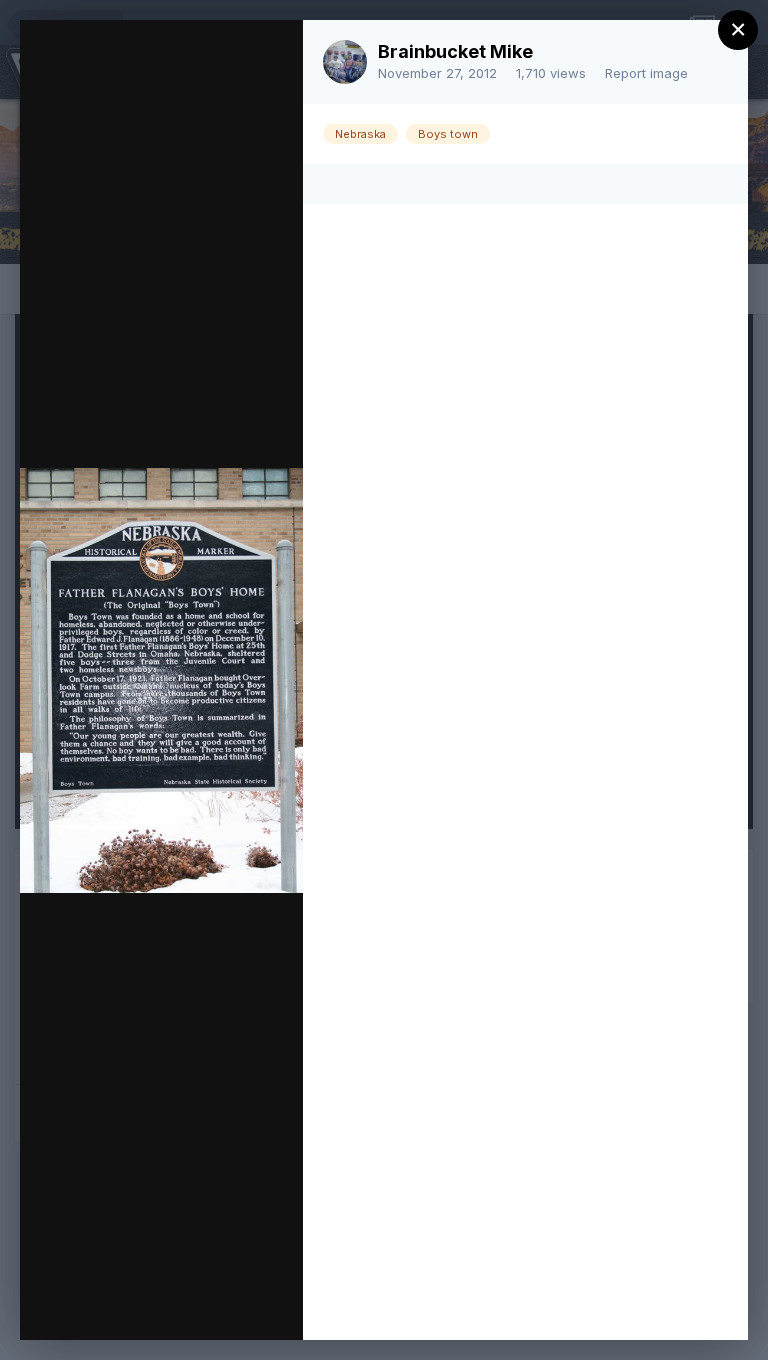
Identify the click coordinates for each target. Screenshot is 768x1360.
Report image (646, 73)
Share (235, 1304)
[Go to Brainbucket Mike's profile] (345, 62)
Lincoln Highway (207, 101)
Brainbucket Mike (455, 51)
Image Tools (99, 1304)
